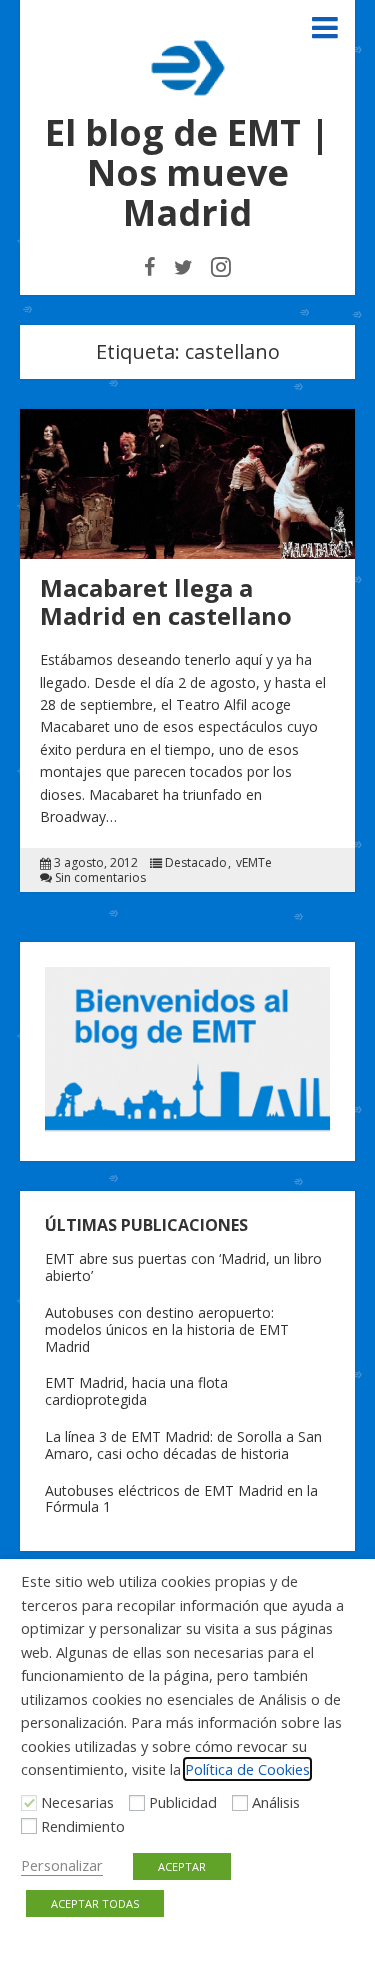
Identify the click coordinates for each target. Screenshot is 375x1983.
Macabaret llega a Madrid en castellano (166, 602)
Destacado (196, 863)
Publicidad (183, 1802)
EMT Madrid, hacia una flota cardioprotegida (136, 1391)
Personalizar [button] (62, 1865)
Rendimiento (83, 1826)
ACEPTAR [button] (182, 1866)
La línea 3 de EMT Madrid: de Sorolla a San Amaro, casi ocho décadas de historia (183, 1445)
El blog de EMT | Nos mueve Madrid (187, 172)
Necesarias (77, 1802)
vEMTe (254, 863)
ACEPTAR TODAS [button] (95, 1903)
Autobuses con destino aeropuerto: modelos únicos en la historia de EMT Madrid (167, 1329)
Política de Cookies (247, 1769)
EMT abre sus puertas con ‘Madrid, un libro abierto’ (183, 1267)
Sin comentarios (100, 878)
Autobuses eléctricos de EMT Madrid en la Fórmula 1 (181, 1499)
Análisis (276, 1802)
